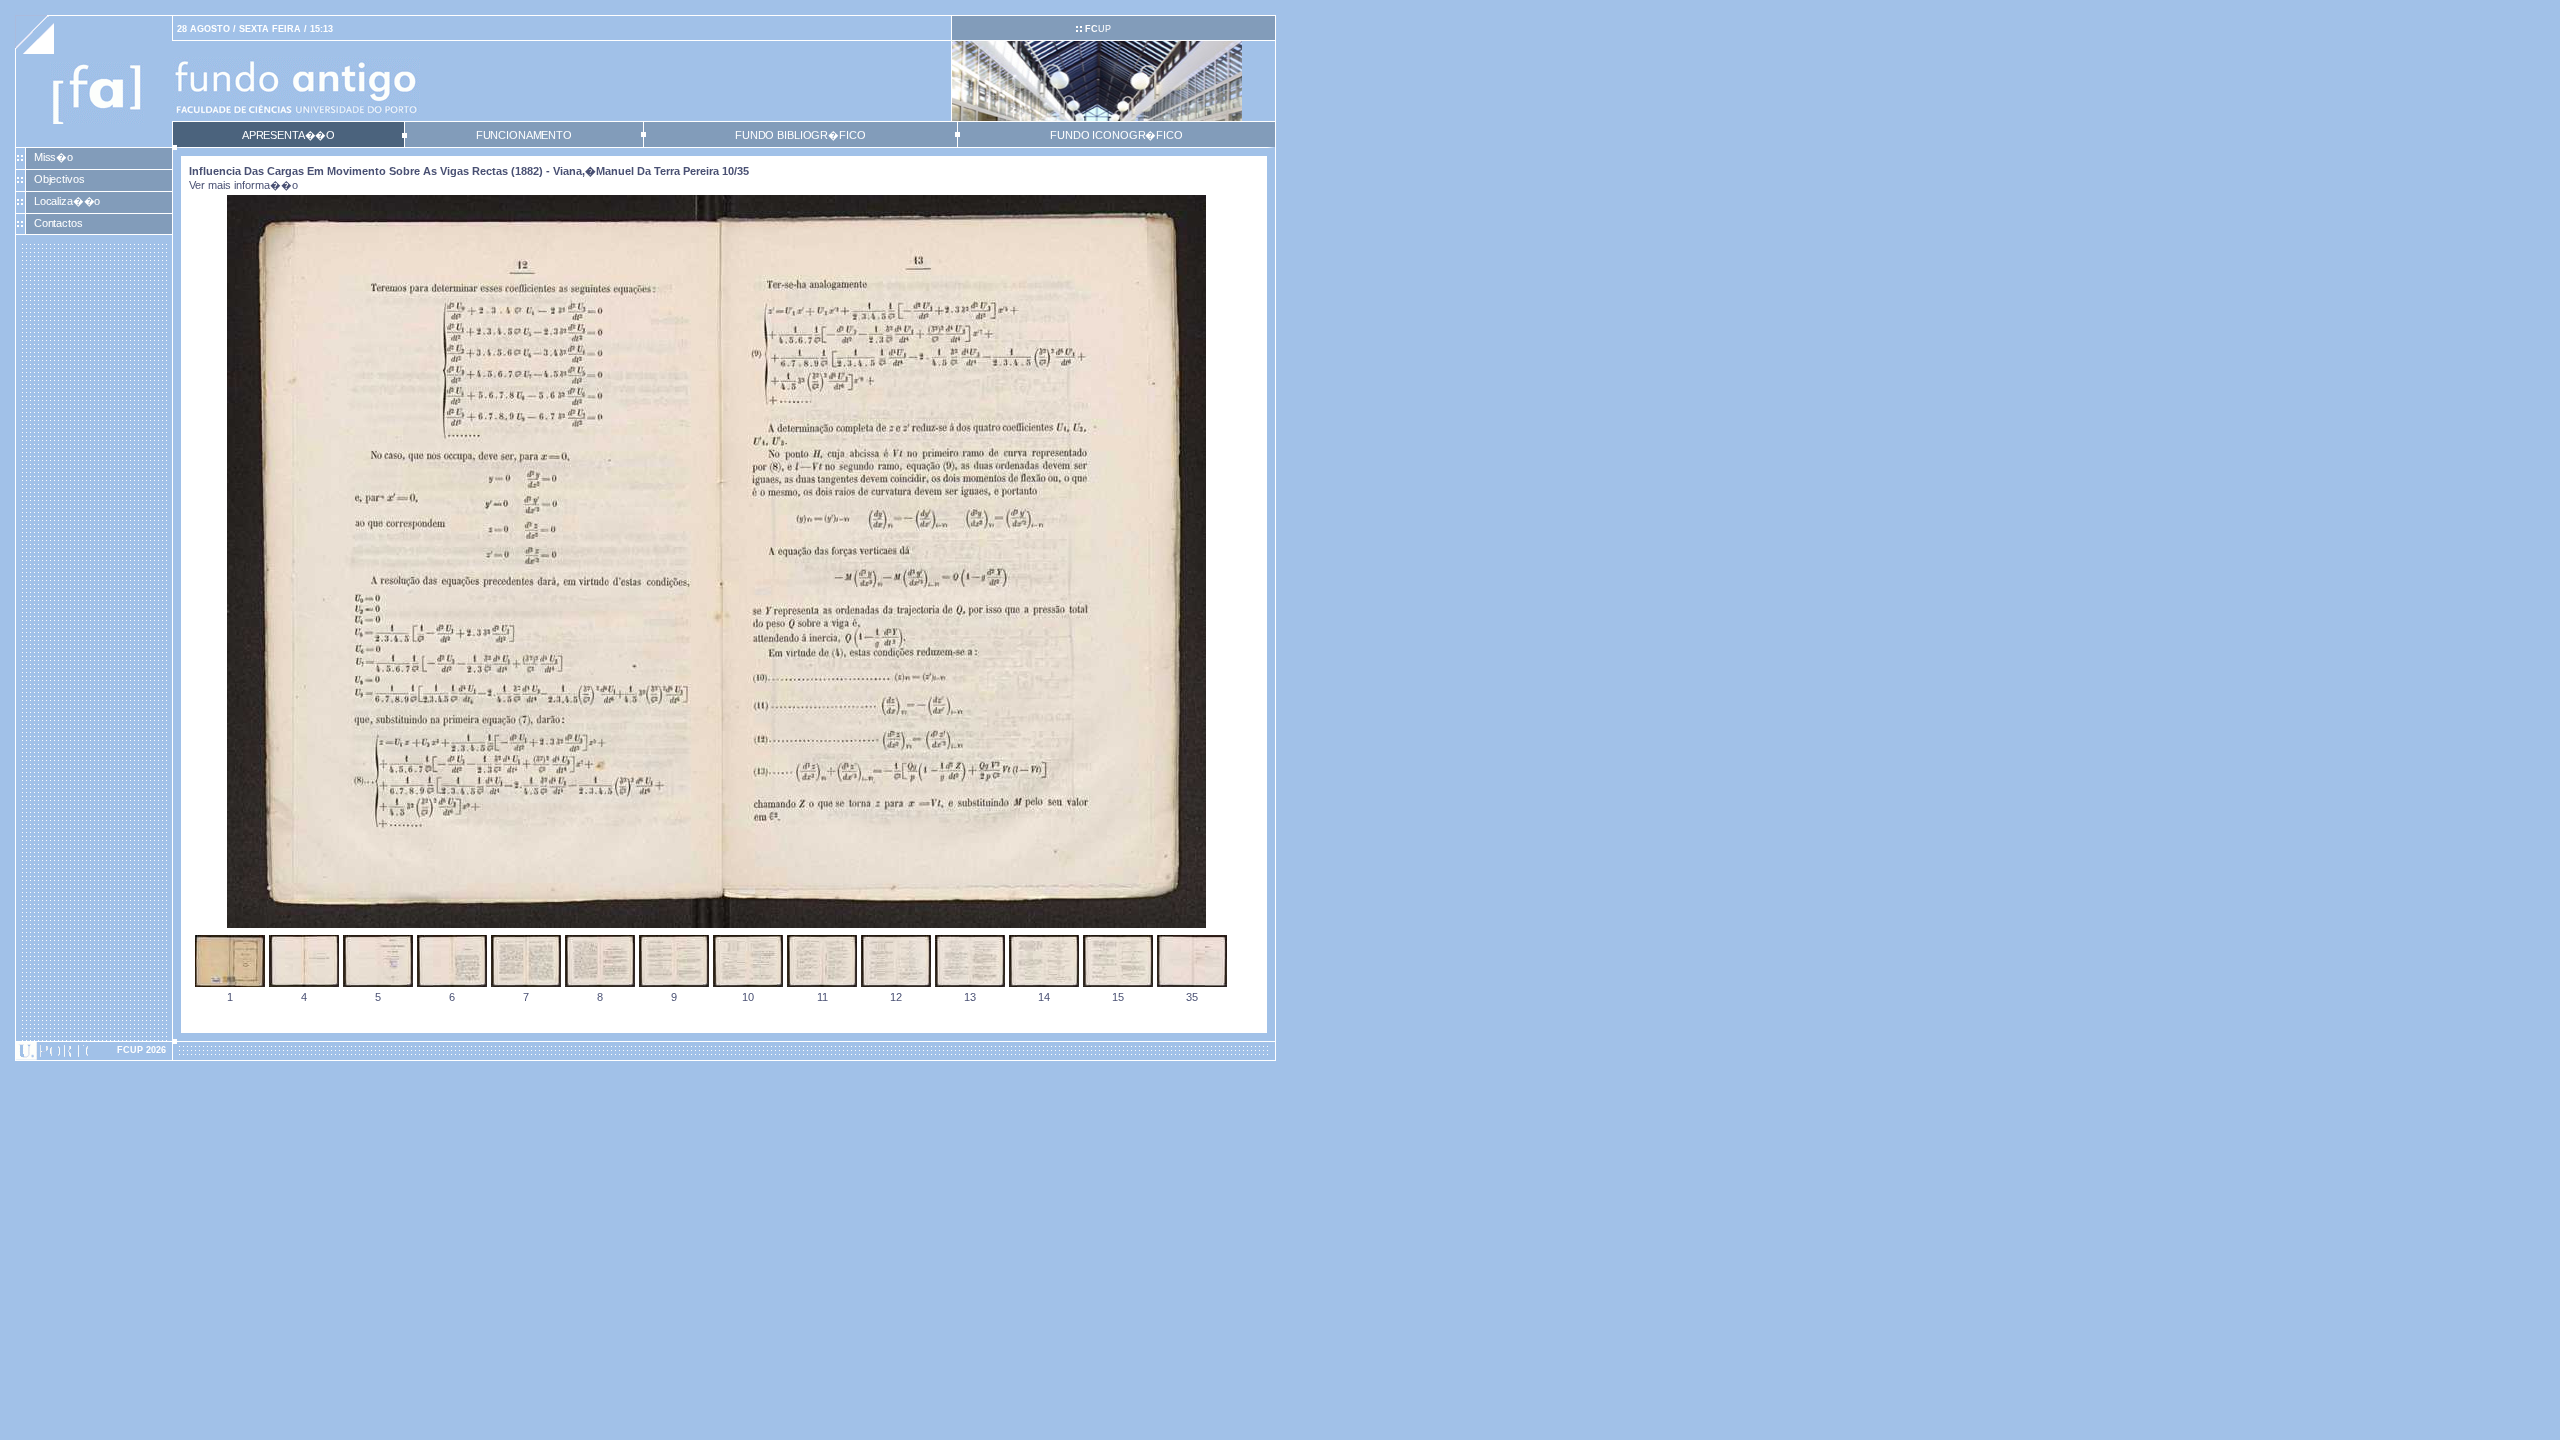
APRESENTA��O (288, 135)
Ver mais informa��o (243, 185)
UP (1098, 29)
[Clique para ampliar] (716, 924)
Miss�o (53, 157)
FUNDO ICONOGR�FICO (1116, 135)
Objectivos (59, 179)
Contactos (58, 223)
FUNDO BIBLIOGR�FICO (800, 135)
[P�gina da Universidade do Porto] (94, 1051)
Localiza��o (67, 201)
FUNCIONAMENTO (524, 135)
